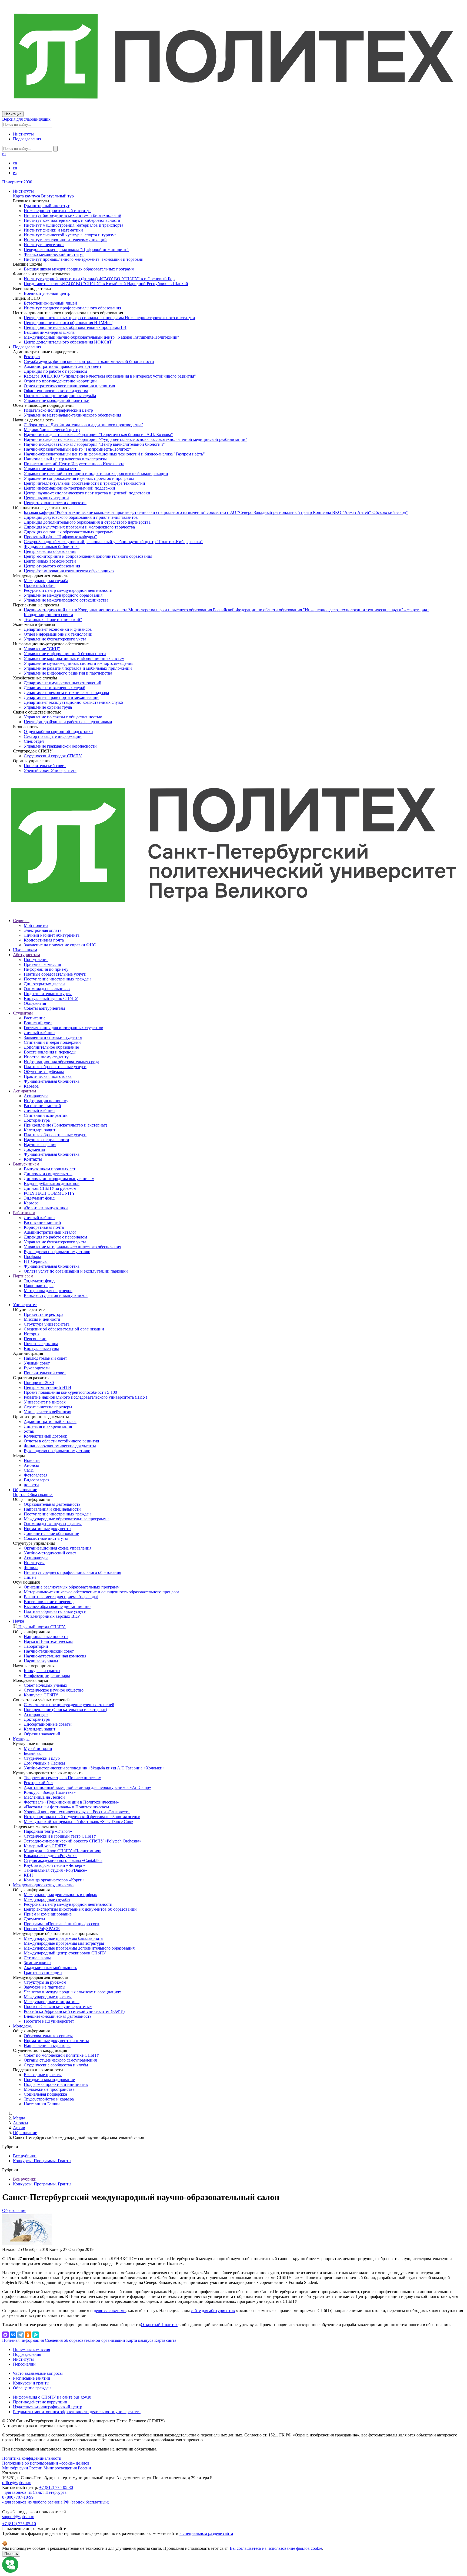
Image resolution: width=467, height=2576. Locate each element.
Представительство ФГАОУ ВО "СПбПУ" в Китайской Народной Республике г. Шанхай (106, 284)
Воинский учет (38, 1023)
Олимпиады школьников (47, 989)
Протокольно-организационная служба (60, 396)
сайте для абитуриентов (213, 2311)
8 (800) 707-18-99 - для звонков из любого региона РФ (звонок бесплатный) (56, 2500)
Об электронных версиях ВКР (52, 1616)
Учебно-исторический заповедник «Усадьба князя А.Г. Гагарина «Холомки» (94, 1768)
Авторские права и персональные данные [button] (41, 2426)
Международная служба (46, 581)
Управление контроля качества (52, 469)
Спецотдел (34, 741)
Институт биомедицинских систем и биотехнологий (73, 215)
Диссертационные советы (48, 1724)
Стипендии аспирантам (46, 1115)
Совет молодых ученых (46, 1685)
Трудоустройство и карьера (49, 2099)
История (32, 1334)
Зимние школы (38, 1963)
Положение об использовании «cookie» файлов (46, 2463)
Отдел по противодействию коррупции (60, 381)
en (15, 163)
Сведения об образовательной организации (64, 1329)
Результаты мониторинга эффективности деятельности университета (77, 2412)
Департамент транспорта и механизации (61, 697)
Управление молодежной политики (57, 400)
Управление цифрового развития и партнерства (68, 673)
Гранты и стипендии (43, 1972)
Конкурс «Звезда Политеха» (50, 1792)
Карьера (31, 1086)
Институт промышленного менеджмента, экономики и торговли (84, 259)
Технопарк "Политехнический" (53, 620)
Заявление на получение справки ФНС (60, 945)
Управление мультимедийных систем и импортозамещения (79, 663)
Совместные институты (46, 1538)
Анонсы (31, 1465)
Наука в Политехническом (48, 1641)
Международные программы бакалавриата (63, 1938)
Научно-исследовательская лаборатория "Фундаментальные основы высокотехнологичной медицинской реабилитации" (136, 439)
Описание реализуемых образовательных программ (72, 1587)
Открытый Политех (159, 2325)
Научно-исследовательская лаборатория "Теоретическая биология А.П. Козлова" (98, 435)
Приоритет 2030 (17, 182)
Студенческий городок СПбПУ (53, 756)
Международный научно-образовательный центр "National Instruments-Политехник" (101, 337)
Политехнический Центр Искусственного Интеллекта (74, 464)
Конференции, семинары (47, 1675)
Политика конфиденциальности (32, 2458)
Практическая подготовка (48, 1076)
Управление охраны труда (48, 707)
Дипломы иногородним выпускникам (59, 1179)
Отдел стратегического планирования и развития (69, 386)
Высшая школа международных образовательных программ (79, 269)
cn (15, 168)
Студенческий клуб (42, 1758)
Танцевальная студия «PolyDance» (55, 1870)
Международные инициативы (52, 2002)
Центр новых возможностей (50, 561)
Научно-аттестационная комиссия (55, 1656)
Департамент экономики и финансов (58, 629)
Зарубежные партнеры (45, 1987)
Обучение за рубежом (44, 1071)
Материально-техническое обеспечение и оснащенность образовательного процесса (101, 1592)
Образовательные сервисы (48, 2036)
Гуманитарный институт (47, 206)
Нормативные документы (48, 1529)
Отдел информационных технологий (58, 634)
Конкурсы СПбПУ (41, 1695)
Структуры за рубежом (45, 1982)
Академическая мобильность (50, 1968)
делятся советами (110, 2311)
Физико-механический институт (54, 254)
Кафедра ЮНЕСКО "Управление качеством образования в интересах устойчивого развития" (110, 376)
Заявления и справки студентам (53, 1037)
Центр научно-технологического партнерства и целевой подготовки (87, 493)
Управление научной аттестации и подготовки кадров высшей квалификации (96, 473)
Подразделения (27, 139)
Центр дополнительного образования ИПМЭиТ (68, 323)
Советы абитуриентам (44, 1008)
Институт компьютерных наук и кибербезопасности (72, 220)
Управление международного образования (63, 595)
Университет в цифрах (45, 1402)
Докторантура (37, 1120)
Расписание (35, 1018)
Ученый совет (37, 1363)
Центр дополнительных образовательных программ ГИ (75, 327)
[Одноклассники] (28, 2335)
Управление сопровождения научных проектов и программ (79, 478)
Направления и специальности (52, 1509)
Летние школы (37, 1958)
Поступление (36, 960)
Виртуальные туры (41, 1348)
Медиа (19, 2118)
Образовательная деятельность (52, 1504)
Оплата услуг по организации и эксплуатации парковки (76, 1271)
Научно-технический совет (49, 1651)
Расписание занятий (42, 1106)
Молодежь (23, 2026)
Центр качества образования (50, 551)
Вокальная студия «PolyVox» (50, 1856)
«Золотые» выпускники (46, 1208)
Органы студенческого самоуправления (60, 2060)
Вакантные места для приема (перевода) (61, 1597)
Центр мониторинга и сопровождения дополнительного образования (88, 556)
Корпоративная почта (44, 940)
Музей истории (38, 1748)
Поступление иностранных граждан (57, 979)
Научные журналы (41, 1661)
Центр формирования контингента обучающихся (69, 571)
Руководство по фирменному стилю (57, 1252)
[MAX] (5, 2335)
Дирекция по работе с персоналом (55, 371)
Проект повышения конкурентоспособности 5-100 (70, 1392)
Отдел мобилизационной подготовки (58, 731)
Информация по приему (46, 969)
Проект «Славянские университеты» (58, 2007)
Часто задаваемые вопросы (38, 2373)
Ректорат (32, 357)
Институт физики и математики (53, 230)
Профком (32, 1256)
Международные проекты (48, 1997)
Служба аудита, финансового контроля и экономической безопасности (89, 361)
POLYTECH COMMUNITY (49, 1193)
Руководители (37, 1368)
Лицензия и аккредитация (48, 1426)
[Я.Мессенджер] (36, 2335)
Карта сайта (165, 2340)
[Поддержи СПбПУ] (10, 2571)
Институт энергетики (44, 245)
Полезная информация (24, 2340)
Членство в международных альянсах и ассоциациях (72, 1992)
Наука (19, 1621)
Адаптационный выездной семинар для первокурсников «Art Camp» (87, 1787)
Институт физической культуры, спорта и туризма (70, 235)
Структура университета (47, 1324)
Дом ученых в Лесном (44, 1763)
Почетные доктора (41, 1344)
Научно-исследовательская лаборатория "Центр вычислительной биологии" (94, 444)
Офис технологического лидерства (56, 391)
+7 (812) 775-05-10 (19, 2524)
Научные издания (40, 1145)
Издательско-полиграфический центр (58, 410)
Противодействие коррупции (40, 2402)
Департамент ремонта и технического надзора (66, 693)
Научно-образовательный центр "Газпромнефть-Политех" (77, 449)
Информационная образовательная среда (61, 1062)
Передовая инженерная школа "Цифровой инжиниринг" (76, 250)
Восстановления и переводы (50, 1052)
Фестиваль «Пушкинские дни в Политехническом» (71, 1802)
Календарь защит (40, 1130)
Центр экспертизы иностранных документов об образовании (80, 1909)
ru (4, 154)
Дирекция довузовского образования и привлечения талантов (81, 517)
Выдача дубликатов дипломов (52, 1183)
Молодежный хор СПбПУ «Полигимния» (62, 1851)
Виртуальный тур (57, 196)
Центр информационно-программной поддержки (69, 488)
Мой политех (36, 925)
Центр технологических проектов (55, 503)
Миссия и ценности (42, 1319)
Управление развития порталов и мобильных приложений (78, 668)
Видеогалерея (36, 1480)
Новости (32, 1460)
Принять (11, 2554)
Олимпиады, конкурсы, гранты (53, 1524)
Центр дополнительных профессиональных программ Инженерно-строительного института (109, 318)
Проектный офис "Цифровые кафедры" (60, 537)
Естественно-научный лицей (50, 303)
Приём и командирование (48, 1914)
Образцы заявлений (42, 1734)
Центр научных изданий (46, 498)
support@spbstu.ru (18, 2517)
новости (31, 1485)
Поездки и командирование (49, 2080)
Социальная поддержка (45, 2094)
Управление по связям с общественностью (63, 717)
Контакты (33, 1159)
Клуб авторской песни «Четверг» (54, 1865)
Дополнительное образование (51, 1047)
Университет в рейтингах (47, 1412)
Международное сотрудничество (43, 1885)
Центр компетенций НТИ (48, 1387)
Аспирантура (36, 1096)
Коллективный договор (46, 1436)
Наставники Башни (42, 2104)
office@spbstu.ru (17, 2483)
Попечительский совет (45, 766)
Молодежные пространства (49, 2089)
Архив (19, 2128)
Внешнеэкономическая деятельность (58, 2016)
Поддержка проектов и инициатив (56, 2084)
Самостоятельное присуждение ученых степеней (69, 1705)
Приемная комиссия (42, 964)
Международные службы (47, 1899)
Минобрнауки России (22, 2468)
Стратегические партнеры (48, 1407)
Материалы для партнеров (48, 1291)
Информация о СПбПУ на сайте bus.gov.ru (52, 2397)
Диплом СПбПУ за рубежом (50, 1188)
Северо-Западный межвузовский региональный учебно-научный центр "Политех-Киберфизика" (113, 542)
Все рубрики (25, 2156)
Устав (29, 1431)
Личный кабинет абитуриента (52, 935)
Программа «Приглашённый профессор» (62, 1924)
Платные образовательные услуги (55, 974)
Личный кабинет (39, 1033)
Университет (25, 1305)
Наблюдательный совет (45, 1358)
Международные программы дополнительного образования (79, 1948)
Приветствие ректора (44, 1314)
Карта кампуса (26, 196)
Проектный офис (40, 585)
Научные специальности (46, 1140)
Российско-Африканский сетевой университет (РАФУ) (74, 2011)
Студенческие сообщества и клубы (56, 2065)
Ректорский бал (38, 1783)
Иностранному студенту (46, 1057)
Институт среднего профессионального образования (72, 308)
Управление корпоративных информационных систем (74, 658)
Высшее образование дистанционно (57, 1606)
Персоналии (35, 1339)
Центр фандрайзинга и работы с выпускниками (68, 722)
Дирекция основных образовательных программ (69, 532)
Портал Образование (33, 1495)
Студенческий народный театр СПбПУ (60, 1836)
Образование (25, 1490)
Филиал (31, 1568)
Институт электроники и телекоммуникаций (65, 240)
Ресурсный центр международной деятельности (68, 590)
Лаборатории (36, 1646)
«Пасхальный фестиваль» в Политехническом (66, 1807)
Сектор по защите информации (53, 736)
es (15, 173)
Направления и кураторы (47, 2045)
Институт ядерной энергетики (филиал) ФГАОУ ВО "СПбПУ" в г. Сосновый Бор (99, 279)
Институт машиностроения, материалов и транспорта (74, 225)
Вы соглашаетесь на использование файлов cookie (276, 2548)
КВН (28, 1875)
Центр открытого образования (52, 566)
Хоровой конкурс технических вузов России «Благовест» (77, 1812)
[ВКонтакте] (13, 2335)
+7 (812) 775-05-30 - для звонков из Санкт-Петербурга (38, 2490)
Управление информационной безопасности (65, 654)
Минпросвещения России (67, 2468)
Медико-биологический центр (52, 430)
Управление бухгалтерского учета (55, 639)
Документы (34, 1149)
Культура (21, 1739)
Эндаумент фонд (39, 1198)
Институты (23, 134)
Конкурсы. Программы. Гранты (42, 2161)
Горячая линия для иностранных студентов (64, 1028)
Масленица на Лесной (44, 1797)
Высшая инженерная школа (49, 332)
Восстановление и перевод (49, 1602)
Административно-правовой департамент (63, 366)
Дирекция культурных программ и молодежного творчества (79, 527)
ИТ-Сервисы (36, 1261)
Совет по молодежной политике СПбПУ (61, 2055)
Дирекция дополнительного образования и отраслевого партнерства (87, 522)
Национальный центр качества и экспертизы (65, 459)
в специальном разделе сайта (206, 2533)
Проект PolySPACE (42, 1929)
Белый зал (33, 1753)
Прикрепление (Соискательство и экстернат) (65, 1125)
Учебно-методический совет (50, 1553)
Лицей (30, 1577)
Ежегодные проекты (43, 2075)
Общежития (35, 1003)
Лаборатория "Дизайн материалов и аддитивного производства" (84, 425)
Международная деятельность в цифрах (60, 1895)
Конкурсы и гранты (42, 1671)
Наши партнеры (39, 1286)
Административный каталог (50, 1232)
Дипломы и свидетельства (48, 1174)
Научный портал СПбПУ (42, 1627)
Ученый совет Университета (50, 770)
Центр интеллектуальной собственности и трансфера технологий (84, 483)
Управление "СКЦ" (42, 649)
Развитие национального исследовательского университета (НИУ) (85, 1397)
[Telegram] (21, 2335)
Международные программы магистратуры (64, 1943)
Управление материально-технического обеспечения (72, 415)
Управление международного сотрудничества (66, 600)
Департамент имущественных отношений (63, 683)
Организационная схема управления (58, 1548)
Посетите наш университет (49, 2021)
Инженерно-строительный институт (57, 211)
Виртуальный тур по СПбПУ (51, 998)
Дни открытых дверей (44, 984)
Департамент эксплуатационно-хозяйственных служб (73, 702)
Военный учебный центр (47, 293)
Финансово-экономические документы (60, 1446)
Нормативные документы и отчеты (56, 2041)
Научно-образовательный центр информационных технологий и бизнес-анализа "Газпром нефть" (114, 454)
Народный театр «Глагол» (48, 1831)
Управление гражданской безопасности (60, 746)
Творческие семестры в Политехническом (63, 1778)
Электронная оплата (43, 930)
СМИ (29, 1470)
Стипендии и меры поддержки (52, 1042)
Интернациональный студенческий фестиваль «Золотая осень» (82, 1817)
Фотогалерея (36, 1475)
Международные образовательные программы (67, 1519)
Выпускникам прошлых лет (50, 1169)
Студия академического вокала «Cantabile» (63, 1860)
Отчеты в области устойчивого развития (61, 1441)
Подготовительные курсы (48, 994)
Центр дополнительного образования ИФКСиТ (68, 342)
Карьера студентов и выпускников (56, 1295)
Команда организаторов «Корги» (54, 1880)
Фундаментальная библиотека (52, 546)
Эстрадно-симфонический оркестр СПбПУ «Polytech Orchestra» (83, 1841)
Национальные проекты (46, 1637)
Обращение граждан (32, 2388)
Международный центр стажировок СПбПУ (65, 1953)
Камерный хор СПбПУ (45, 1846)
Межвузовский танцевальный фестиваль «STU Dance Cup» (79, 1822)
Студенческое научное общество (54, 1690)
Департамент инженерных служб (54, 688)
